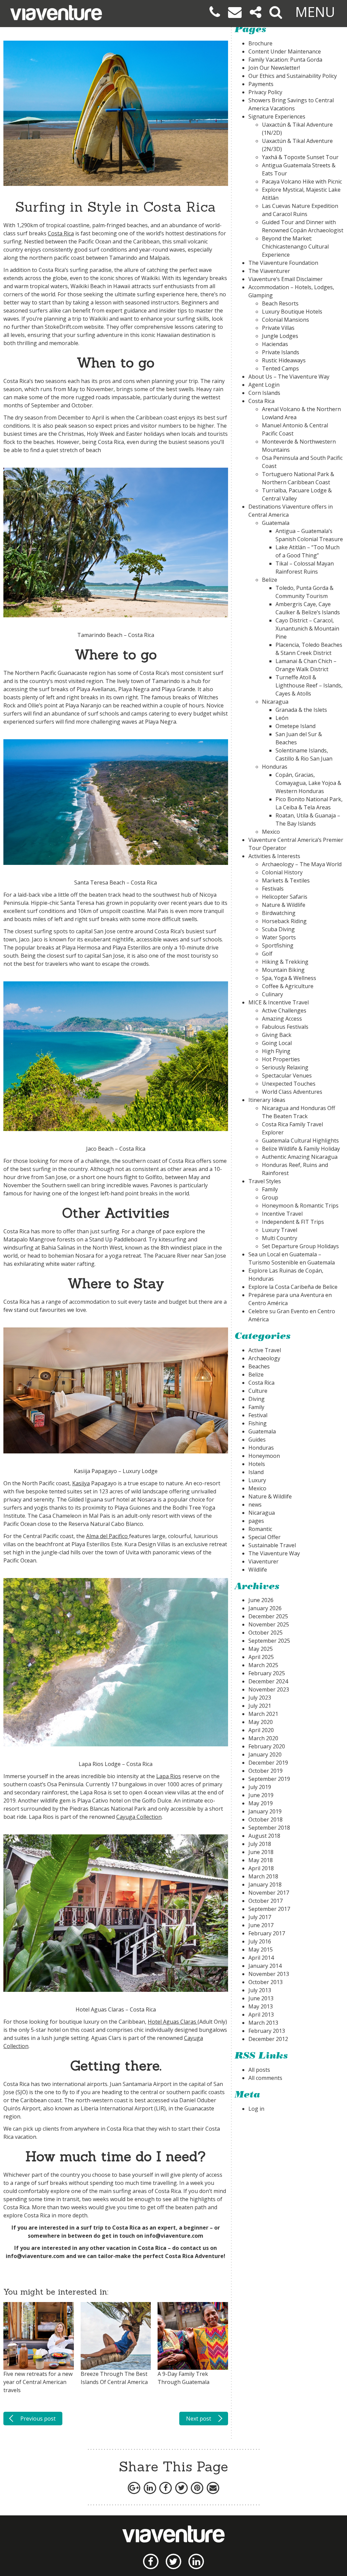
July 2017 (260, 1917)
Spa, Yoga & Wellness (289, 978)
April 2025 (261, 1657)
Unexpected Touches (289, 1084)
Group (270, 1197)
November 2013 (269, 1974)
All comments (265, 2078)
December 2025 (268, 1616)
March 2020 (263, 1738)
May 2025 (261, 1649)
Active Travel (265, 1350)
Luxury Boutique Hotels (292, 312)
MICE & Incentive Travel (279, 1002)
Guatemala (276, 523)
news (255, 1505)
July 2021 (260, 1706)
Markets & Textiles (286, 880)
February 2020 (267, 1746)
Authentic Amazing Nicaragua (300, 1157)
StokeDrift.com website (74, 327)
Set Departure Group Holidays (300, 1246)
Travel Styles (265, 1181)
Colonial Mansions (285, 320)
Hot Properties (281, 1059)
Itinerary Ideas (267, 1100)
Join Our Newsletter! (274, 68)
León (282, 718)
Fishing (258, 1423)
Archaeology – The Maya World (302, 864)
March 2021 (263, 1714)
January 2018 (265, 1885)
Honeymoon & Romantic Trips (300, 1206)
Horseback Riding (284, 921)
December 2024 (268, 1681)
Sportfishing (278, 945)
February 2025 (267, 1673)
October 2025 (266, 1633)
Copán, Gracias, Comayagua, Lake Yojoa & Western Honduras (308, 783)
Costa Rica (61, 233)
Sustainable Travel (272, 1545)
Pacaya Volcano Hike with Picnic (302, 182)
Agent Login (264, 385)
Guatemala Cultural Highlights (300, 1141)
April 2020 (261, 1730)
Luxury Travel (280, 1230)
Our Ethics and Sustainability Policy (293, 76)
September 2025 (269, 1641)
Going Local (277, 1043)
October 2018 (266, 1819)
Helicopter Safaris (285, 897)
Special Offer (264, 1537)
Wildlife (258, 1570)
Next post (199, 2419)
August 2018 (264, 1836)
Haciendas (275, 344)
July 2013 (260, 1990)
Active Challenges (284, 1010)
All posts (259, 2070)
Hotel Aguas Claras (172, 2022)
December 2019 (268, 1763)
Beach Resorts (280, 303)
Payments (261, 84)
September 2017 (269, 1909)
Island (256, 1472)
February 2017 (267, 1933)
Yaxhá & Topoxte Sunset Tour (300, 157)
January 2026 (265, 1608)
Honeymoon (264, 1456)
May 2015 (261, 1950)
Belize (270, 580)
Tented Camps (280, 368)
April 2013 (261, 2015)
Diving (257, 1399)
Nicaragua (275, 702)
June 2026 (261, 1600)
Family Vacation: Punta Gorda (285, 60)
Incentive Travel (282, 1214)
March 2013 (263, 2023)
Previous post (38, 2419)
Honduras (275, 767)
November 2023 (269, 1689)
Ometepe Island (295, 726)
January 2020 (265, 1754)
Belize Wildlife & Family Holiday (301, 1149)
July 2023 (260, 1698)
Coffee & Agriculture (288, 986)
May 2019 (261, 1803)
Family (270, 1189)
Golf (267, 954)
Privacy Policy (265, 92)
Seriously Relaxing (285, 1067)
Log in (256, 2109)
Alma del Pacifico (107, 1536)
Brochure (260, 43)
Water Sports (279, 937)
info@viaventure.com (174, 2236)
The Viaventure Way (274, 1553)
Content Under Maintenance (285, 51)
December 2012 (268, 2039)
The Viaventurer (269, 271)
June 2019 (261, 1795)
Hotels (257, 1464)
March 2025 (263, 1665)
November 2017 (269, 1893)
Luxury (257, 1480)
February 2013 (267, 2031)
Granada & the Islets (301, 710)
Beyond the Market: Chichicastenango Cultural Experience (295, 247)
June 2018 (261, 1852)
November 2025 (269, 1624)
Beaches (259, 1366)
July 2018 (260, 1844)
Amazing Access (282, 1019)
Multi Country (280, 1238)
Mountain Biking (283, 970)
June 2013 (261, 1998)
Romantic (260, 1529)
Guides (257, 1440)
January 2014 (265, 1966)
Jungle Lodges (280, 336)
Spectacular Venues (287, 1076)
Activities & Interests (274, 856)
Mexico (271, 832)
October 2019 (266, 1771)
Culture (258, 1391)
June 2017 (261, 1925)
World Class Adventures (292, 1092)
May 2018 (261, 1860)
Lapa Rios (169, 1776)
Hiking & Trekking (285, 962)
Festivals (273, 889)
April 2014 (261, 1958)
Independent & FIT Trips (293, 1222)
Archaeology (264, 1358)
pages (256, 1521)
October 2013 (266, 1982)
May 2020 (261, 1722)
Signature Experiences (277, 116)
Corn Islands (264, 393)
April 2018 (261, 1868)
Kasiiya (81, 1483)
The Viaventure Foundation (283, 263)
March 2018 (263, 1876)
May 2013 (261, 2006)
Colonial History (282, 872)
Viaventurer (263, 1561)
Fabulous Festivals (285, 1027)
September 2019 (269, 1779)
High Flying (276, 1051)
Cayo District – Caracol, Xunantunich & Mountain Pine (307, 629)
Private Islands (281, 352)
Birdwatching (279, 913)
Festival (258, 1415)
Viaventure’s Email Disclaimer (285, 279)
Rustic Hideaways (284, 360)
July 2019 (260, 1787)
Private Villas (278, 328)
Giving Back (277, 1035)
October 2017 (266, 1901)
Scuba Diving (278, 929)
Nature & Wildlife (284, 905)
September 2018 (269, 1828)
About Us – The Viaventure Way (289, 377)
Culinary (272, 994)
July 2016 (260, 1941)
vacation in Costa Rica (136, 2248)
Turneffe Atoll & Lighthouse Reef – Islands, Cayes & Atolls (309, 685)
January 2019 (265, 1811)
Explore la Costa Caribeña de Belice (293, 1287)
